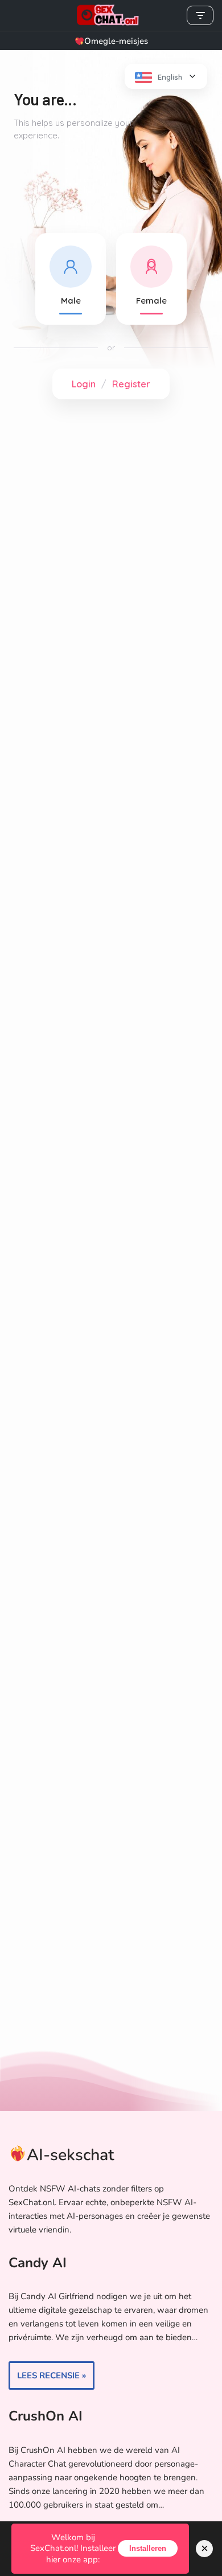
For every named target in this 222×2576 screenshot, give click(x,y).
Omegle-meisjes (116, 41)
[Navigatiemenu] (200, 15)
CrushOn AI (46, 2416)
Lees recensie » (47, 2379)
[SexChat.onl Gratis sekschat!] (111, 15)
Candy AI (38, 2263)
